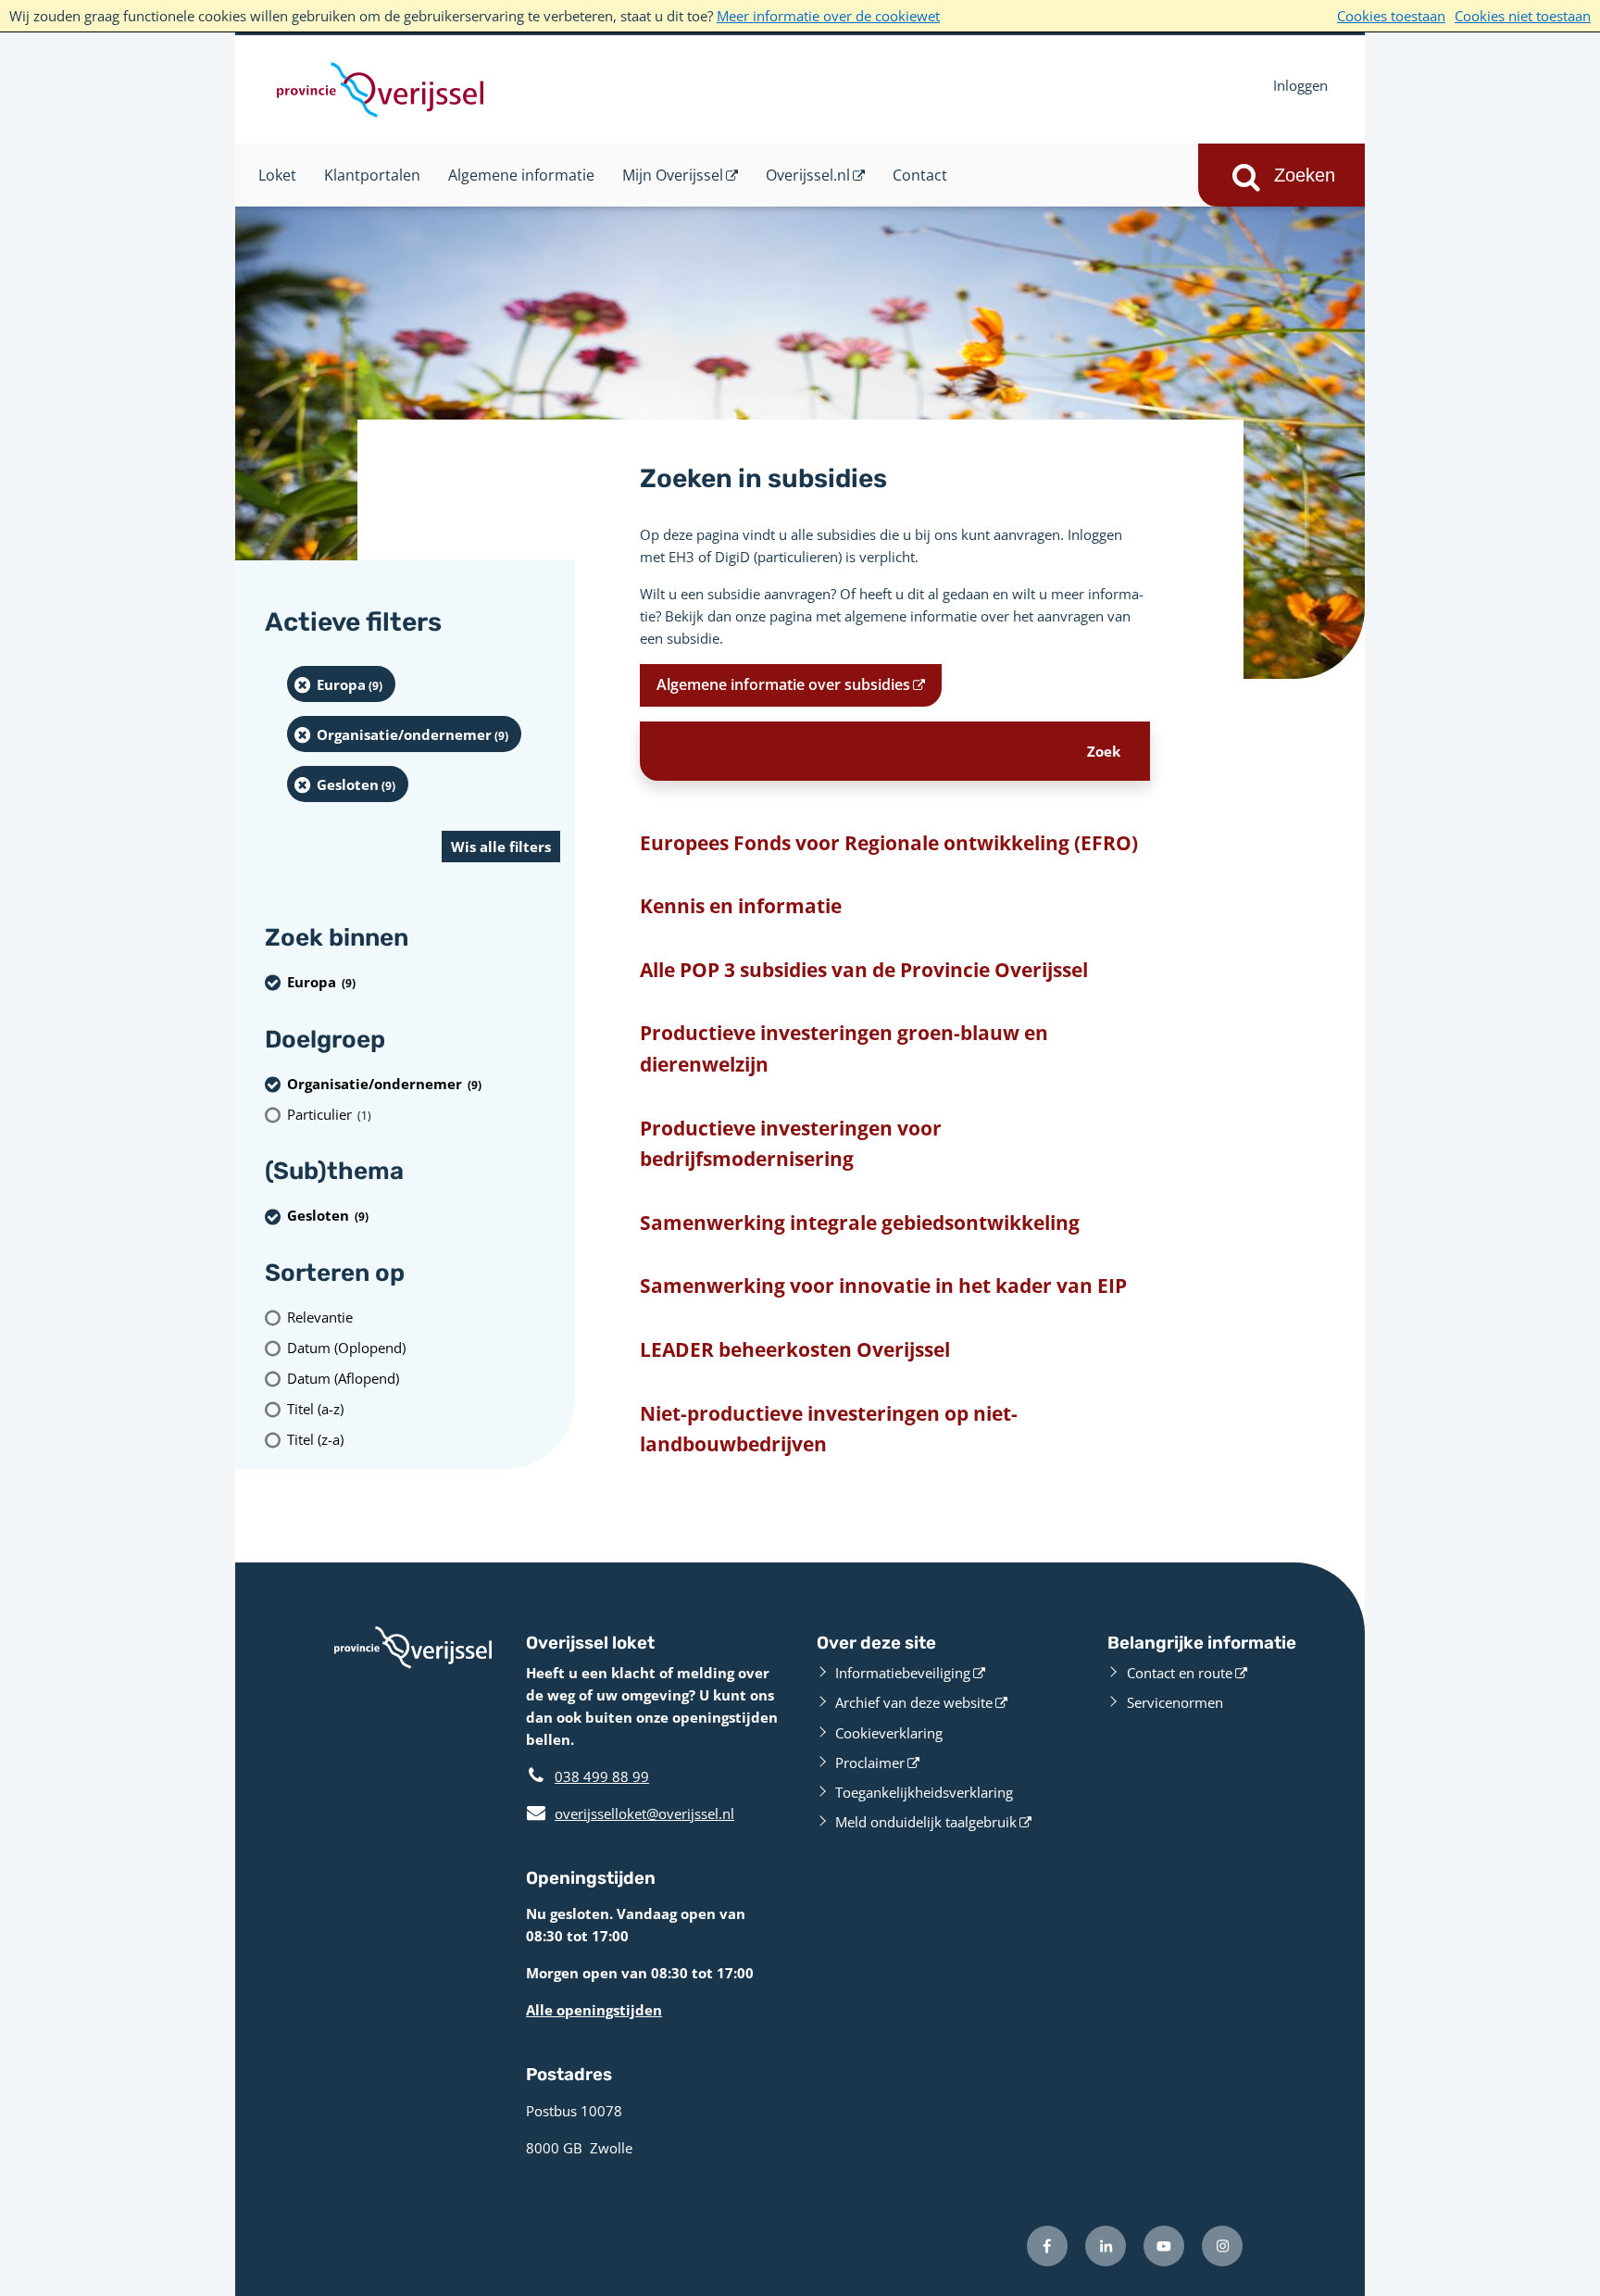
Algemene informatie (521, 175)
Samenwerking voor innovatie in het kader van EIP (883, 1286)
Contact (920, 175)
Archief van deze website (914, 1702)
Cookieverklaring (889, 1733)
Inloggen (1300, 85)
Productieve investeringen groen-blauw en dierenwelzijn (844, 1048)
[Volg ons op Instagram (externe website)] (1222, 2246)
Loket (277, 175)
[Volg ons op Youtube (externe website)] (1164, 2246)
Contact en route (1180, 1673)
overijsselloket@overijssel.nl (630, 1813)
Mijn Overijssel (673, 175)
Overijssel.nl (808, 175)
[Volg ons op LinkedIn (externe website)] (1106, 2246)
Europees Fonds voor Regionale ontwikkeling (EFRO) (889, 843)
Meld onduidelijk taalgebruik (926, 1822)
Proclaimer (870, 1763)
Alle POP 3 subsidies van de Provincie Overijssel (864, 970)
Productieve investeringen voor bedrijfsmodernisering (791, 1144)
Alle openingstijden (594, 2010)
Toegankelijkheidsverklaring (924, 1792)
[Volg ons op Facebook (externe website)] (1047, 2246)
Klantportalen (372, 175)
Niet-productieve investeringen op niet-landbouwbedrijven (829, 1429)
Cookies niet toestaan (1523, 16)
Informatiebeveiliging (903, 1673)
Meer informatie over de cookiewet (828, 16)
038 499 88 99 (602, 1776)
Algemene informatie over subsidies (783, 684)
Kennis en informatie (741, 906)
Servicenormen (1175, 1702)
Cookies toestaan (1391, 16)
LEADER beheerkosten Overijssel (795, 1349)
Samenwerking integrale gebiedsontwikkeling (860, 1223)
